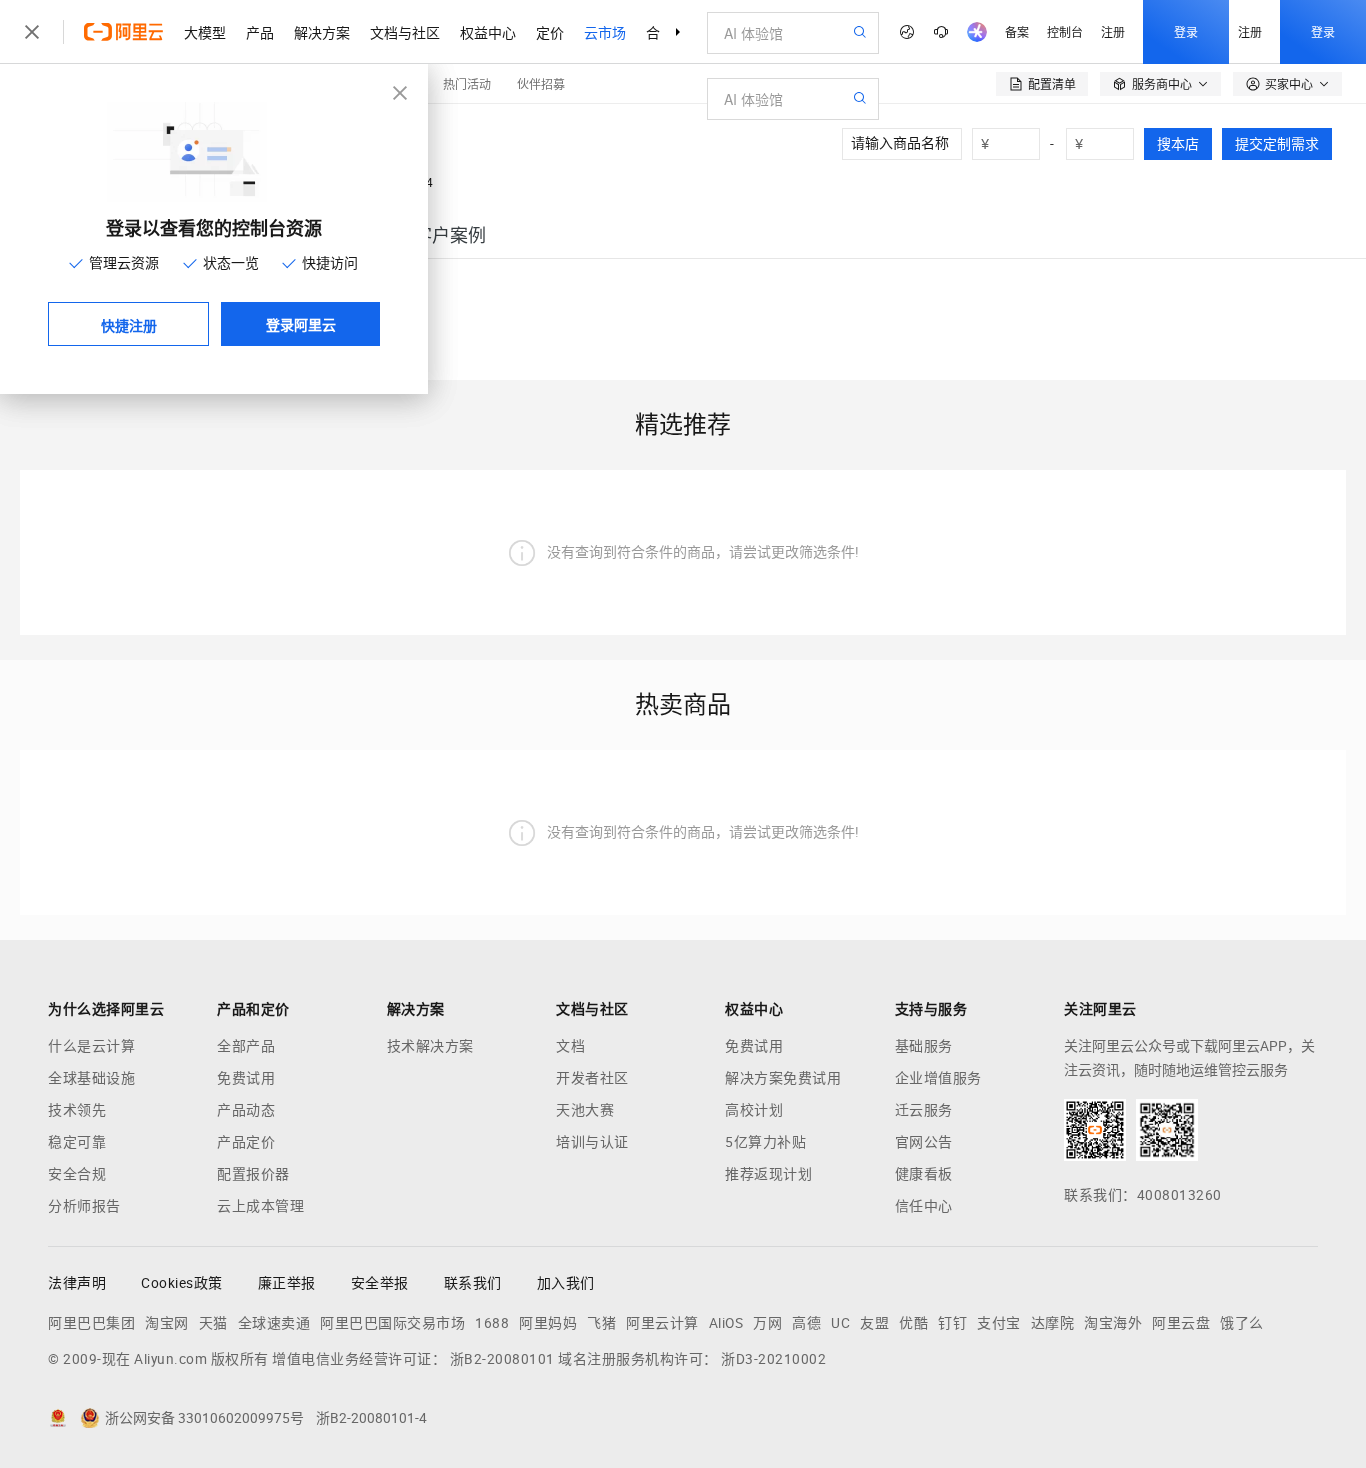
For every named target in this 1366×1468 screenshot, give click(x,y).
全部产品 (246, 1046)
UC (840, 1323)
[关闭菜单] (32, 32)
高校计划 (754, 1110)
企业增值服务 (938, 1078)
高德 (806, 1323)
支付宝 (999, 1323)
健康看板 (924, 1174)
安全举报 (380, 1283)
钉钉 (952, 1323)
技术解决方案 (430, 1046)
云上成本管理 (260, 1206)
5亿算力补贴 (765, 1142)
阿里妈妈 (548, 1323)
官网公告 (924, 1142)
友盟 (874, 1323)
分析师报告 (84, 1206)
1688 (492, 1323)
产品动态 (246, 1110)
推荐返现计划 (768, 1174)
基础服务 (924, 1046)
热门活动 (467, 83)
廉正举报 (287, 1283)
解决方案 (322, 32)
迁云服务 (924, 1110)
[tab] (450, 235)
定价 (550, 32)
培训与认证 (592, 1142)
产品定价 (246, 1142)
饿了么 (1242, 1323)
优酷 (913, 1323)
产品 (260, 32)
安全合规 (77, 1174)
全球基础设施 (91, 1078)
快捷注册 (129, 325)
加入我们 (566, 1283)
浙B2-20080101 (502, 1359)
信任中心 (924, 1206)
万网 (767, 1323)
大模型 (205, 32)
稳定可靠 (77, 1142)
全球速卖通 (274, 1323)
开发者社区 (592, 1078)
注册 (1113, 31)
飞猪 (601, 1323)
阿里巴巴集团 (91, 1323)
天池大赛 (585, 1110)
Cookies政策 (182, 1283)
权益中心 (488, 32)
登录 (1186, 31)
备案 (1017, 31)
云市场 (605, 32)
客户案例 (450, 235)
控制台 (1065, 31)
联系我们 (473, 1283)
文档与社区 (405, 32)
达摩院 (1053, 1323)
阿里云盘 (1181, 1323)
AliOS (726, 1323)
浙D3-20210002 (773, 1359)
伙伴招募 (541, 83)
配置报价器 (253, 1174)
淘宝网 (167, 1323)
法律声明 (77, 1283)
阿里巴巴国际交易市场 (392, 1323)
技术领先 (77, 1110)
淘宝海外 (1113, 1323)
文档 (570, 1046)
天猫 (213, 1323)
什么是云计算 (91, 1046)
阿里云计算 (662, 1323)
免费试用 (246, 1078)
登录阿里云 (301, 324)
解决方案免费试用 (783, 1078)
